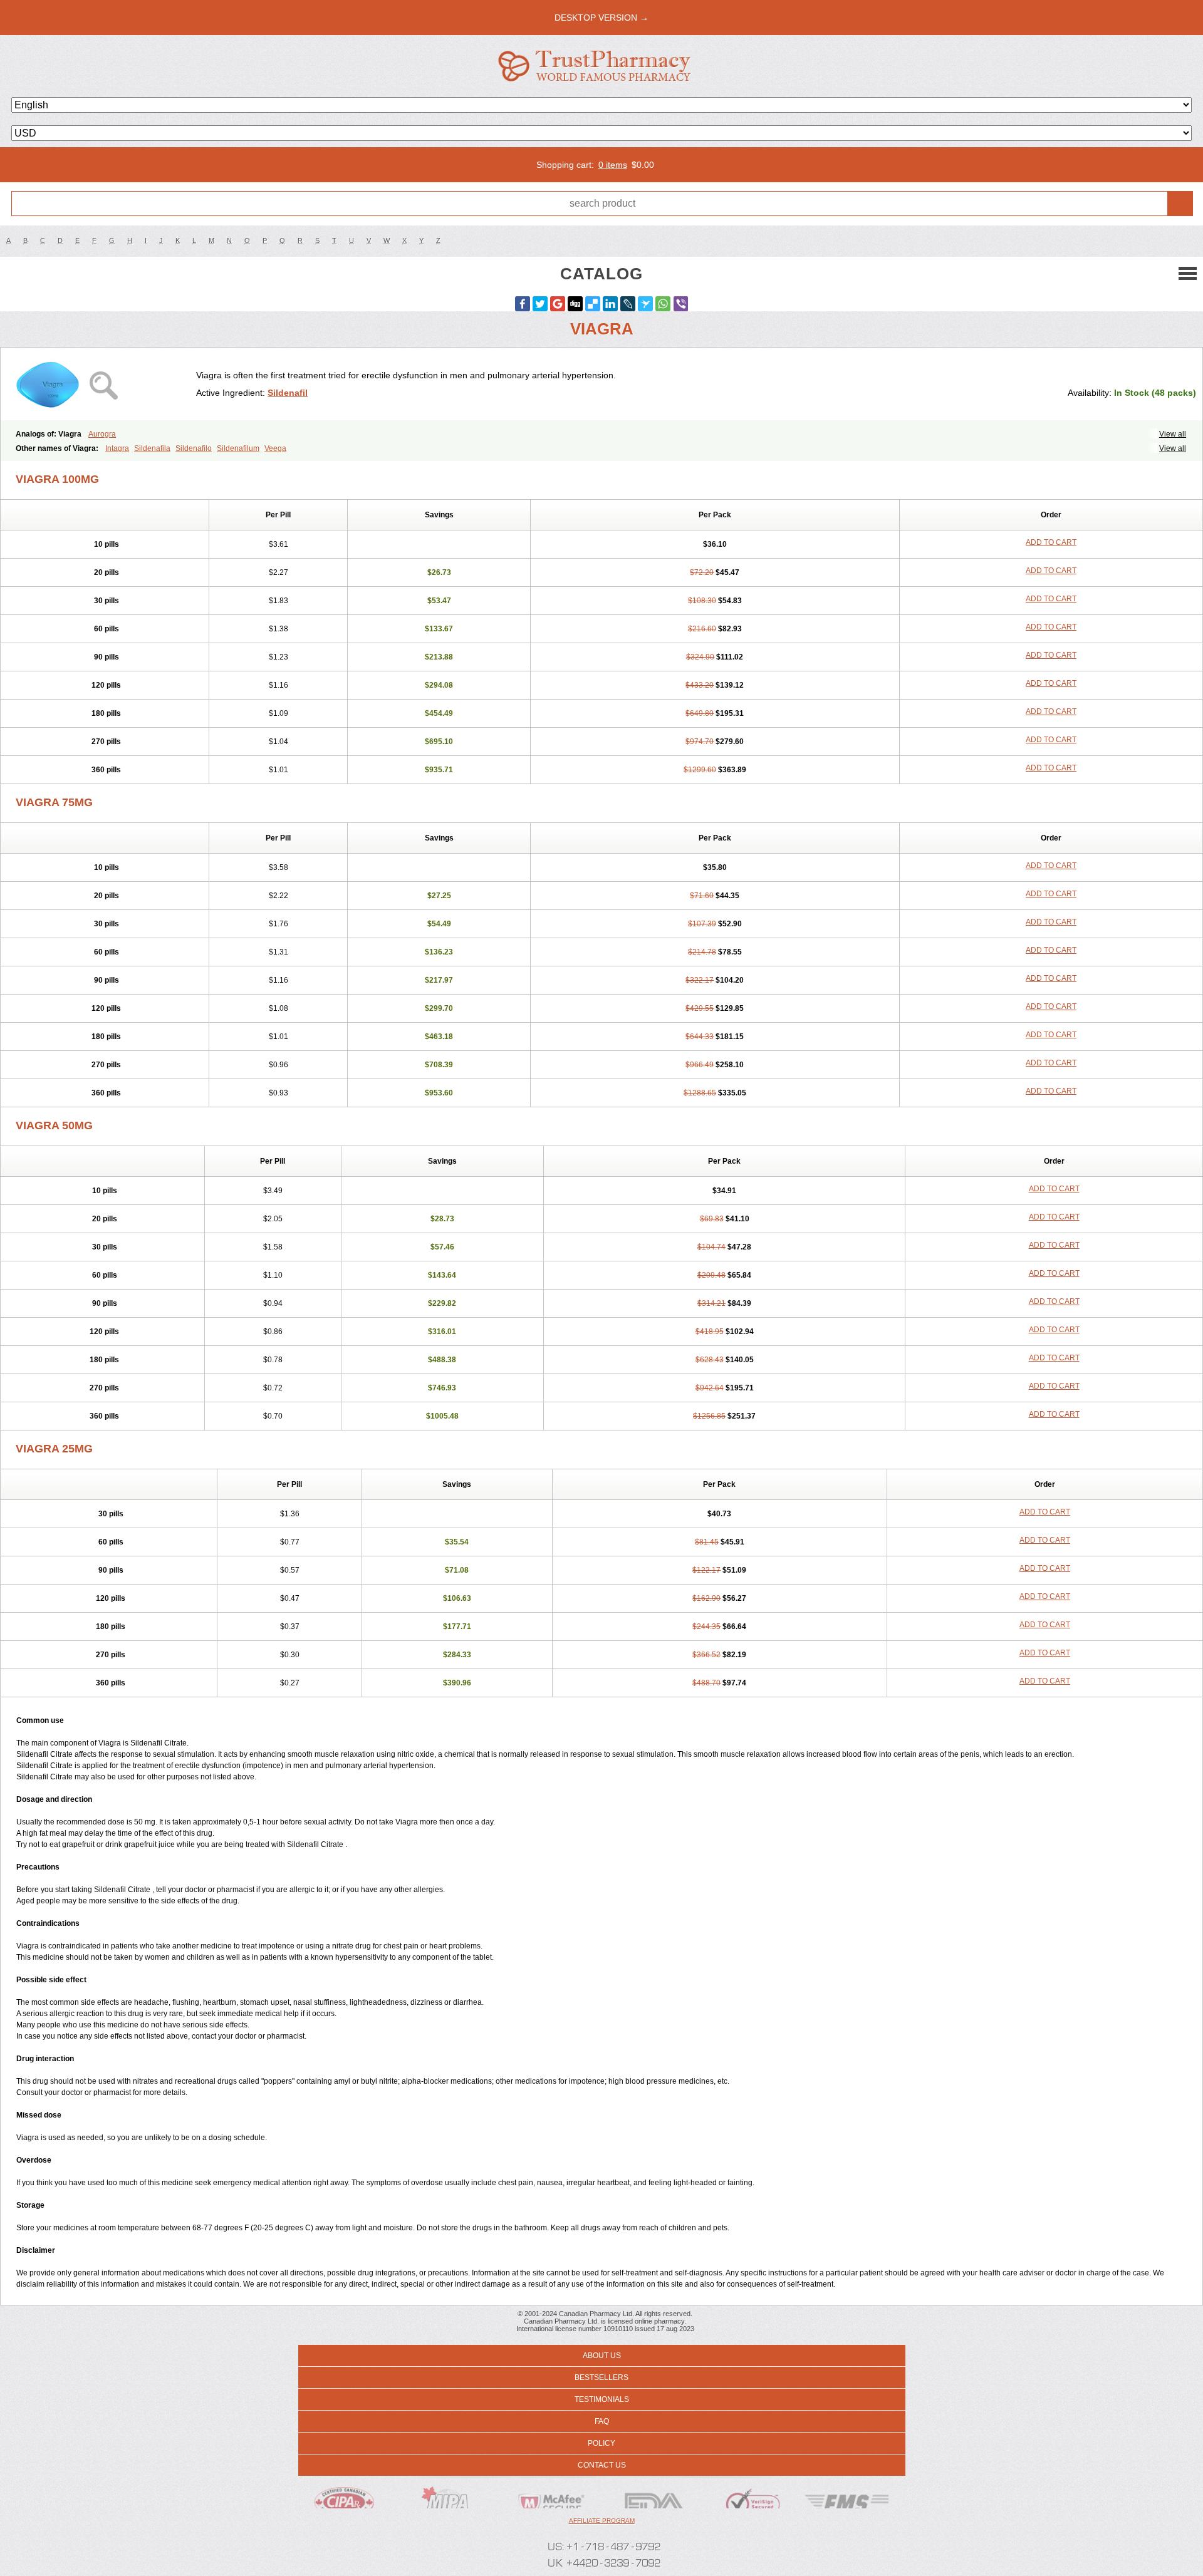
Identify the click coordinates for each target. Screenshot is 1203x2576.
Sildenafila (152, 448)
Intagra (117, 448)
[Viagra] (103, 384)
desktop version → (601, 18)
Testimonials (602, 2399)
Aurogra (102, 434)
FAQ (602, 2421)
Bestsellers (601, 2377)
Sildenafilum (238, 448)
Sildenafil (288, 393)
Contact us (602, 2465)
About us (602, 2356)
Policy (601, 2443)
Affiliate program (602, 2521)
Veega (275, 448)
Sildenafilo (194, 448)
